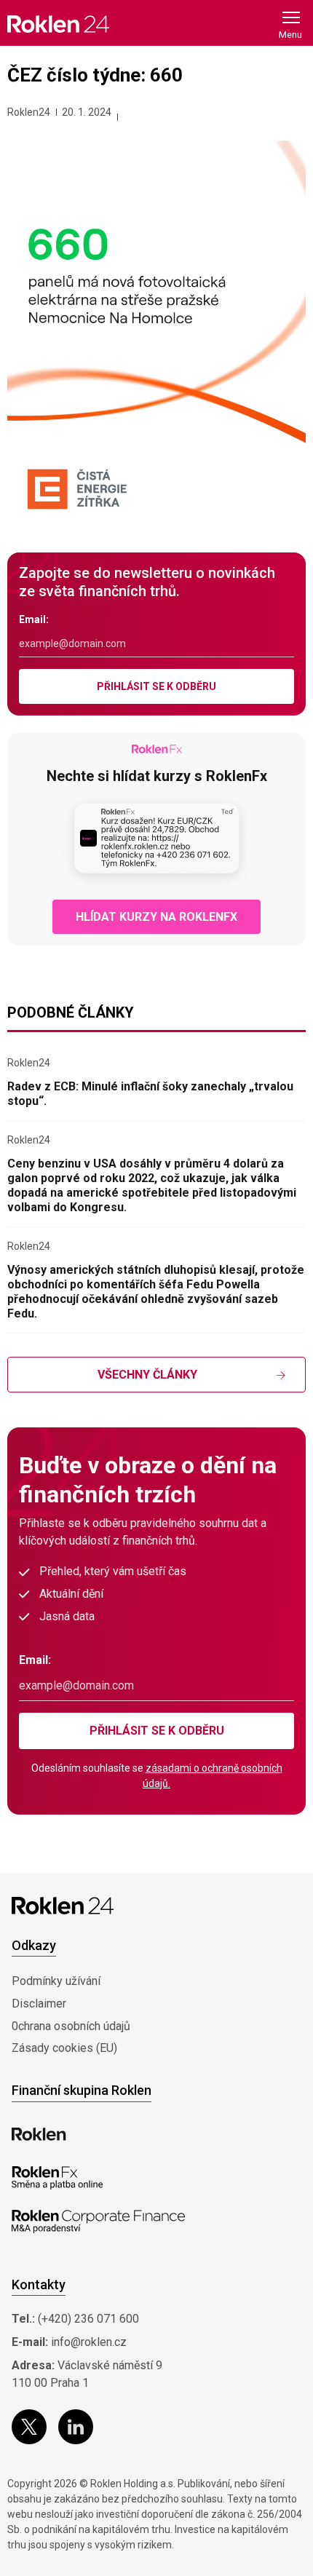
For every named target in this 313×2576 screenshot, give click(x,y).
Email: (34, 619)
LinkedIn (76, 2427)
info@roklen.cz (89, 2342)
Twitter (29, 2427)
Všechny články (147, 1375)
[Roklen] (39, 2134)
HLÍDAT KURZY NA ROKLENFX (156, 917)
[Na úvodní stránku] (58, 24)
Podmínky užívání (56, 1981)
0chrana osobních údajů (71, 2026)
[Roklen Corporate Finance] (98, 2222)
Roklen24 (29, 112)
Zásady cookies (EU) (64, 2048)
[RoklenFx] (57, 2178)
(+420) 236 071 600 (88, 2319)
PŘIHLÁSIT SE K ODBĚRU (156, 686)
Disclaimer (39, 2004)
